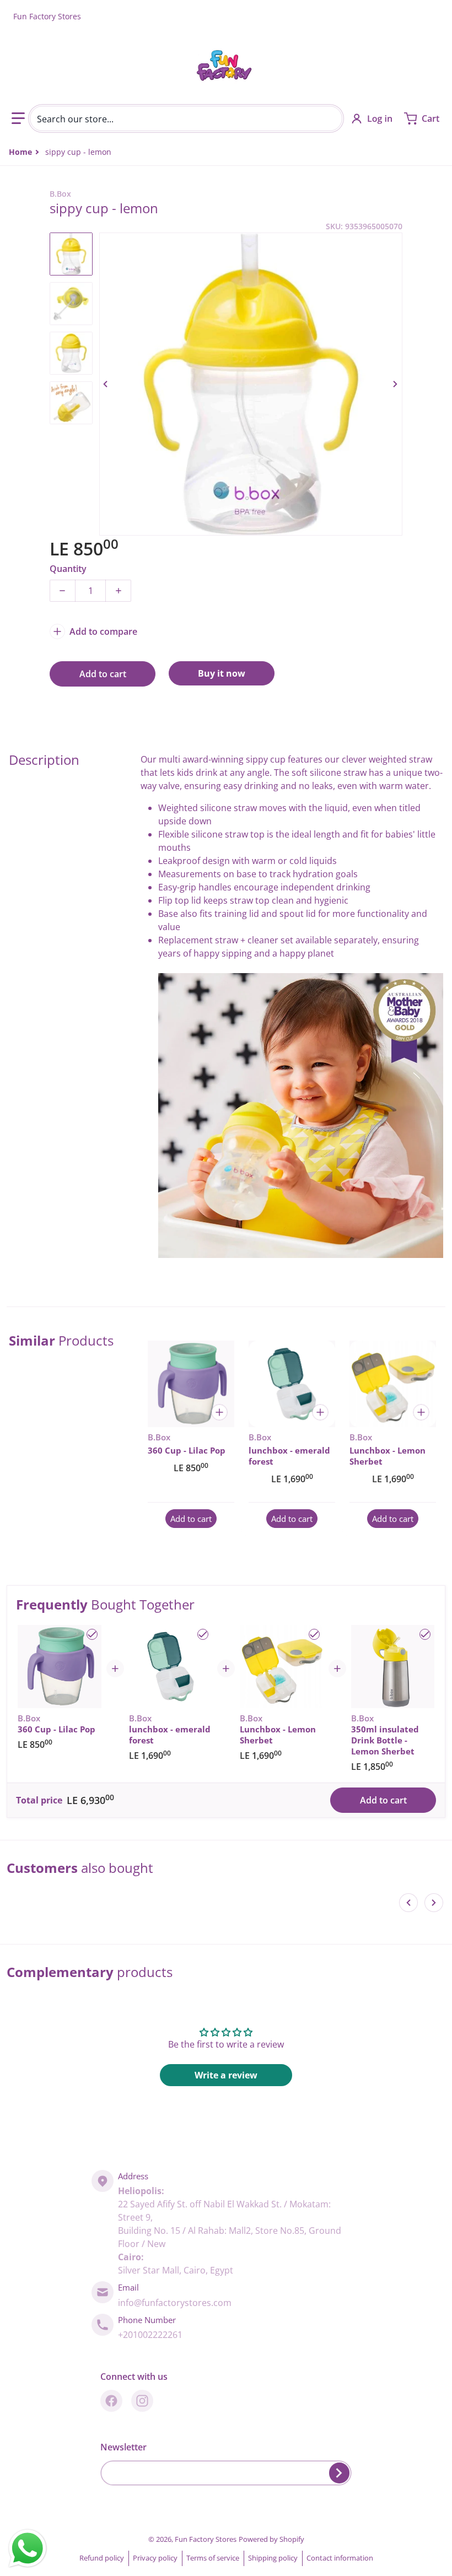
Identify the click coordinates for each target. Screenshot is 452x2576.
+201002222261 (150, 2335)
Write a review (226, 2075)
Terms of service (213, 2558)
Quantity (68, 569)
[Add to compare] (219, 1412)
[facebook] (111, 2401)
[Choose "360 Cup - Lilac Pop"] (92, 1634)
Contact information (340, 2558)
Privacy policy (155, 2558)
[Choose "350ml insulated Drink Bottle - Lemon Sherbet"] (425, 1634)
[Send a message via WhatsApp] (28, 2548)
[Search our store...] (330, 118)
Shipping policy (273, 2558)
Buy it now (222, 673)
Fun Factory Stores (206, 2539)
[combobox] (186, 118)
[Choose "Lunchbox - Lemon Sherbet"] (314, 1634)
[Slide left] (106, 384)
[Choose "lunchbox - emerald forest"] (203, 1634)
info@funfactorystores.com (175, 2303)
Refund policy (102, 2558)
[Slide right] (396, 384)
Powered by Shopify (271, 2539)
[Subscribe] (339, 2473)
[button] (18, 118)
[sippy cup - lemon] (71, 254)
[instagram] (142, 2401)
